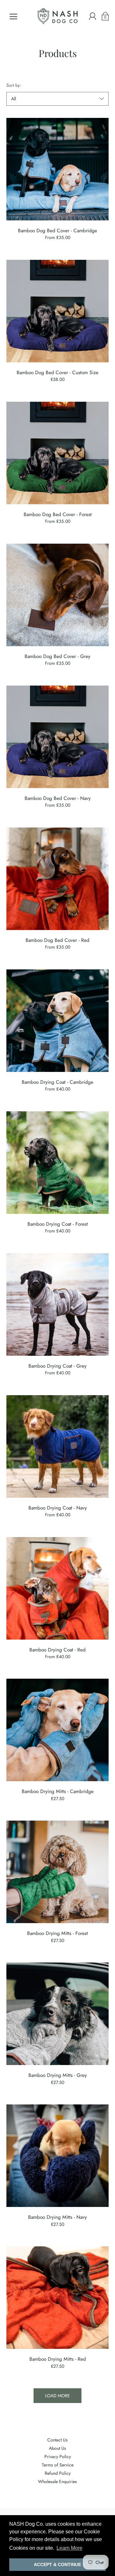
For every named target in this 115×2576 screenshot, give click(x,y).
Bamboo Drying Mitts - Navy (57, 2217)
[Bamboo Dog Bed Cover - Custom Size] (57, 311)
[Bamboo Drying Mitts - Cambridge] (57, 1730)
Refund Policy (58, 2473)
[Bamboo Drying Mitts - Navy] (57, 2156)
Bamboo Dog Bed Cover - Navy (58, 798)
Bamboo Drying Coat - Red (57, 1650)
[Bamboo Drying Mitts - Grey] (57, 2014)
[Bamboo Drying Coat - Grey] (57, 1304)
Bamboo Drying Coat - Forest (58, 1224)
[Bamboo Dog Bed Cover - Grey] (57, 595)
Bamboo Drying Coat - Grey (57, 1366)
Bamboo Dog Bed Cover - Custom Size (57, 372)
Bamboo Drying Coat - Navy (58, 1508)
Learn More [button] (69, 2548)
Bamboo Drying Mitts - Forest (57, 1933)
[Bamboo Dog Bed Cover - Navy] (57, 737)
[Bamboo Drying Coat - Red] (57, 1588)
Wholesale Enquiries (57, 2481)
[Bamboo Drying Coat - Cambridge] (57, 1021)
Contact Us (57, 2440)
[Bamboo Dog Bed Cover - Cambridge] (57, 169)
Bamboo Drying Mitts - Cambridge (58, 1791)
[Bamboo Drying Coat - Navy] (57, 1446)
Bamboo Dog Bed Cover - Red (57, 940)
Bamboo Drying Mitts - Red (58, 2359)
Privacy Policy (58, 2457)
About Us (57, 2448)
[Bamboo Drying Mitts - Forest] (57, 1872)
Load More (57, 2396)
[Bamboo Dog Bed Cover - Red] (57, 879)
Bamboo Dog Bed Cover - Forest (58, 514)
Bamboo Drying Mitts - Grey (58, 2075)
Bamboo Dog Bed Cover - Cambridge (57, 230)
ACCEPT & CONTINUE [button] (57, 2564)
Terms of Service (58, 2465)
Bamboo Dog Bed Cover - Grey (57, 656)
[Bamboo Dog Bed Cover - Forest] (57, 453)
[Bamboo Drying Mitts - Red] (57, 2298)
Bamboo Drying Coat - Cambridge (57, 1082)
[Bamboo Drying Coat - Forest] (57, 1163)
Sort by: (14, 85)
